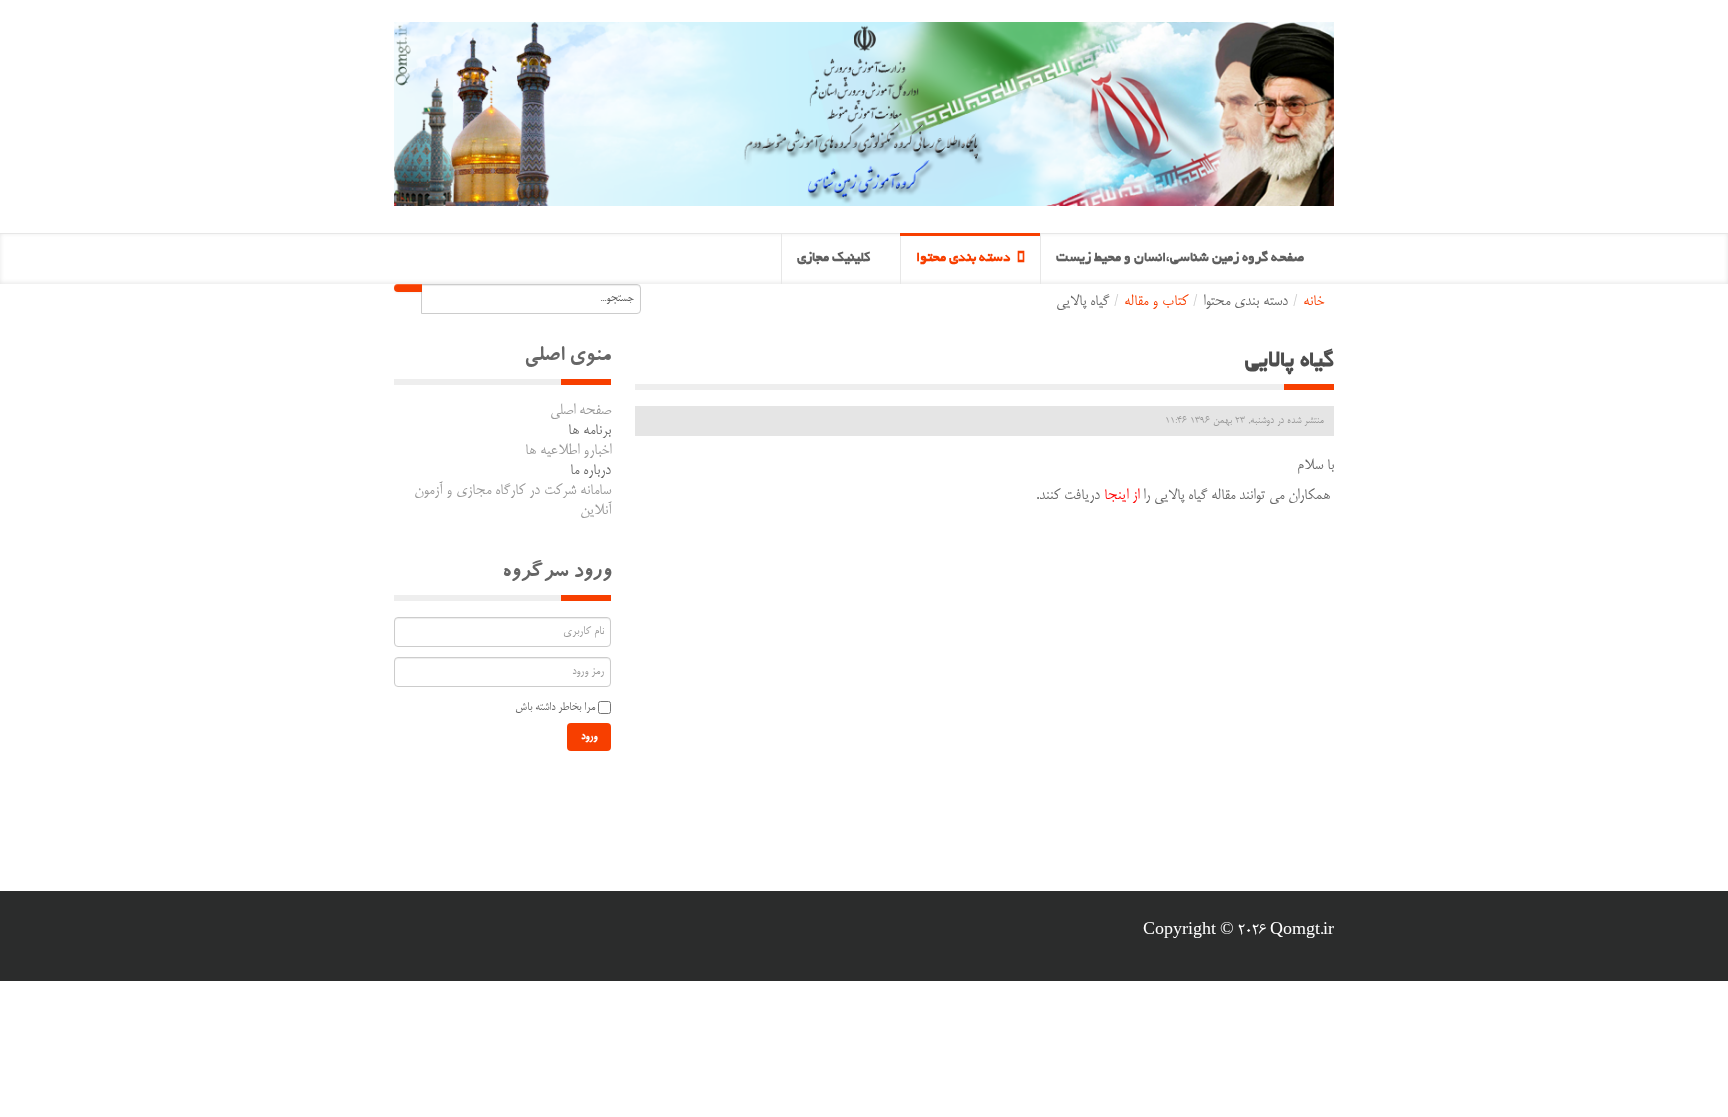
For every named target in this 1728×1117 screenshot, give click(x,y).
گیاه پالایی (1289, 362)
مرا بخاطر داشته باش (555, 708)
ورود (589, 737)
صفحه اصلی (580, 411)
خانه (1313, 302)
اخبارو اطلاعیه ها (568, 451)
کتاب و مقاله (1156, 302)
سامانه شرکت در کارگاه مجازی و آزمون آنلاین (512, 501)
